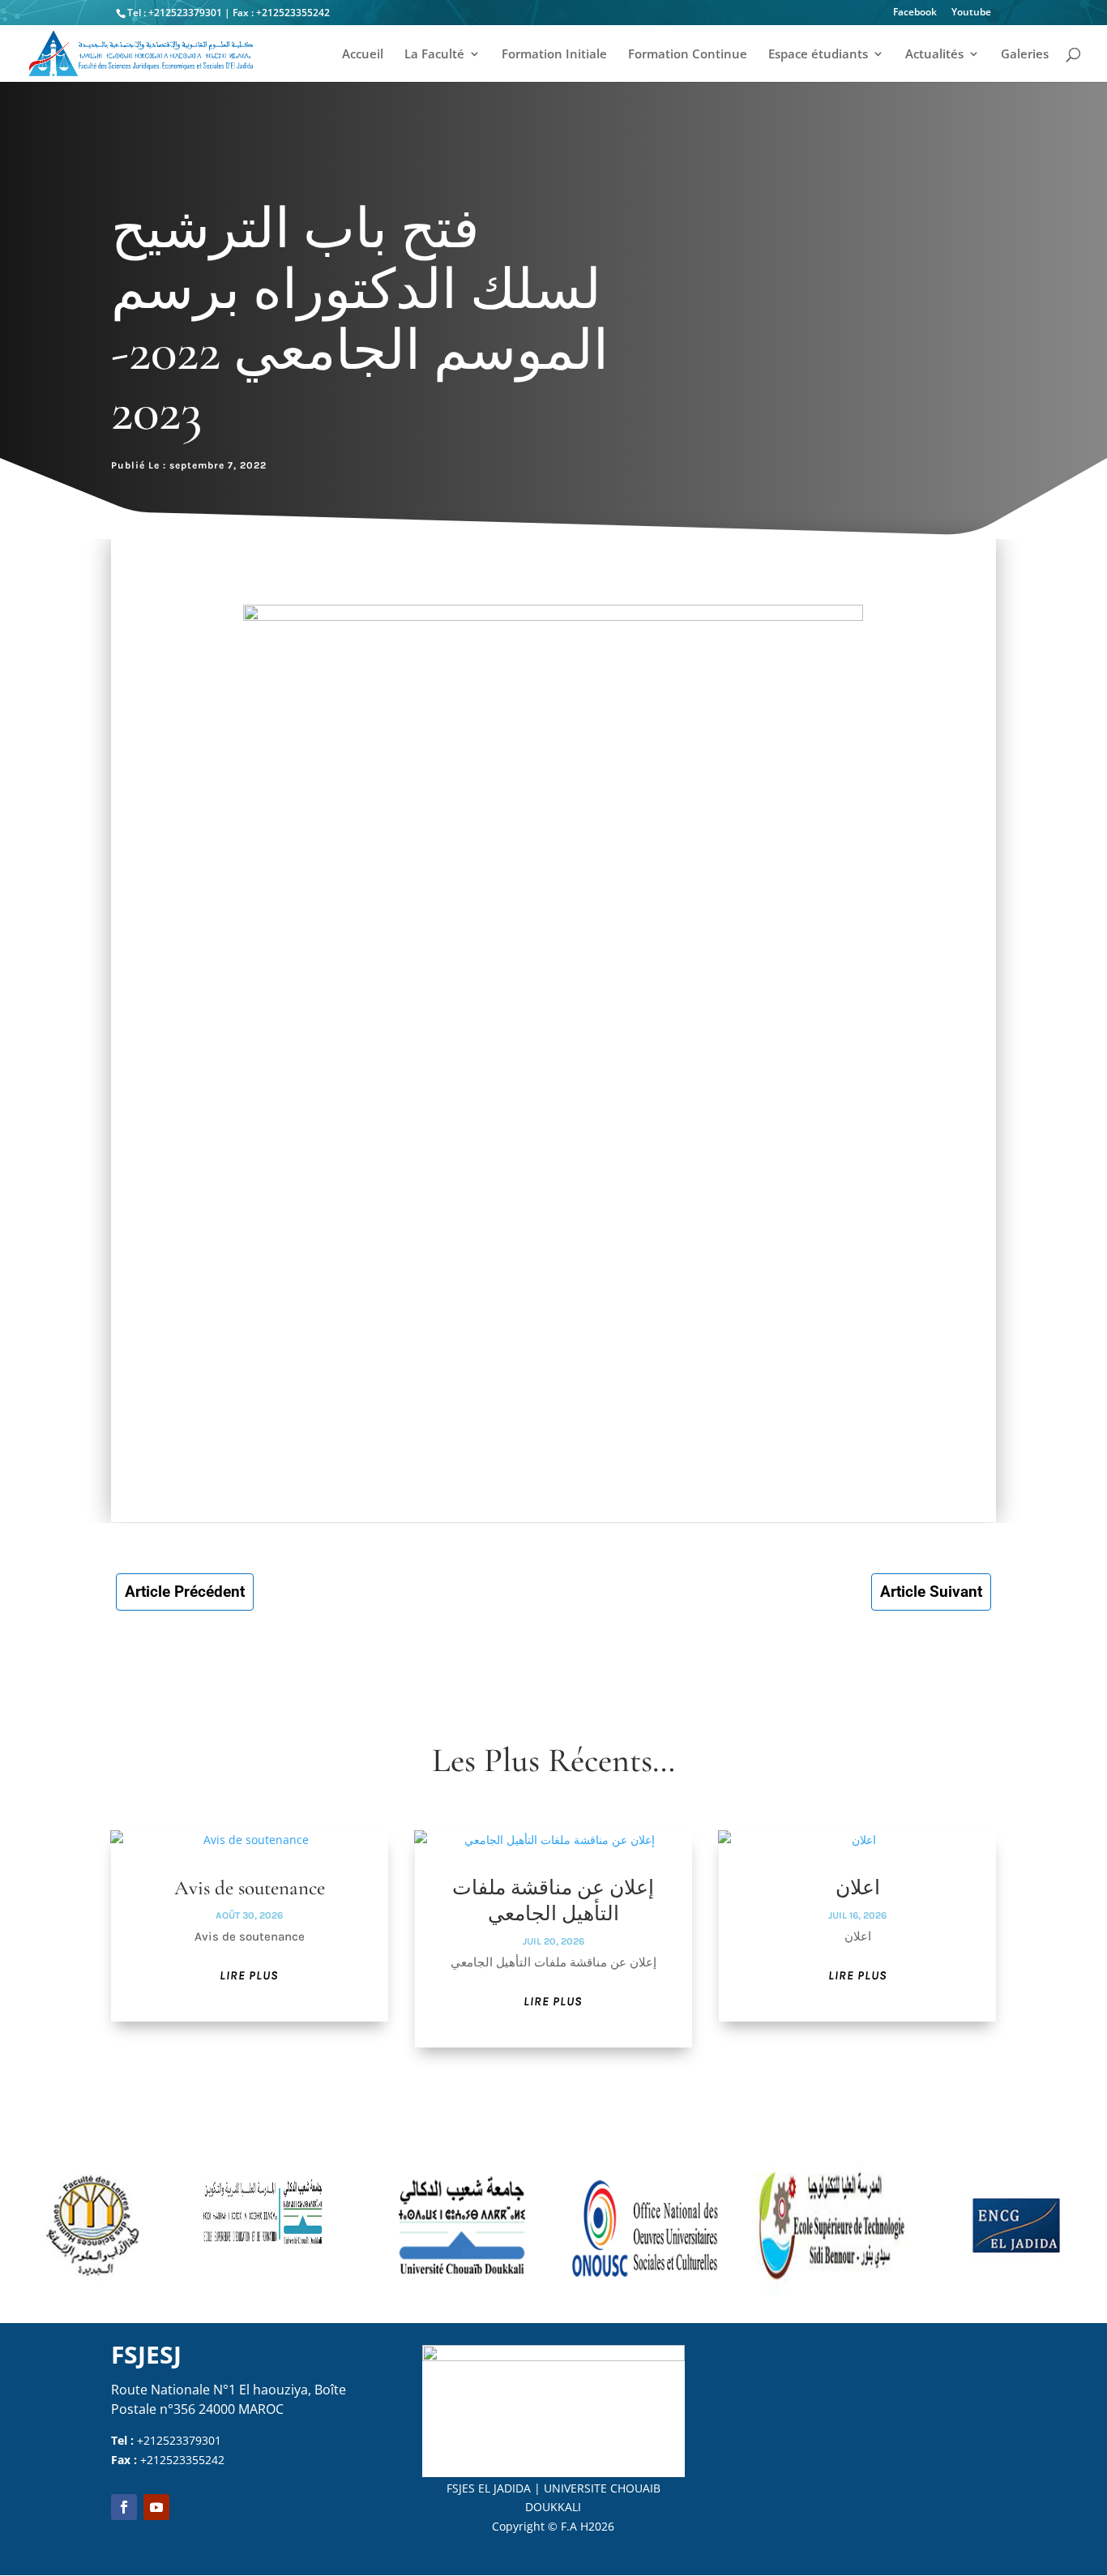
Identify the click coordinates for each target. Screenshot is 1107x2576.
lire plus (249, 1975)
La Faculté (434, 55)
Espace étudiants (818, 55)
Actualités (934, 55)
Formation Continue (688, 55)
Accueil (363, 55)
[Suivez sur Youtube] (156, 2507)
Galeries (1025, 55)
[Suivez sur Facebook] (124, 2507)
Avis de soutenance (250, 1888)
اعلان (858, 1888)
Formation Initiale (554, 55)
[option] (92, 2225)
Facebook (915, 13)
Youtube (971, 13)
